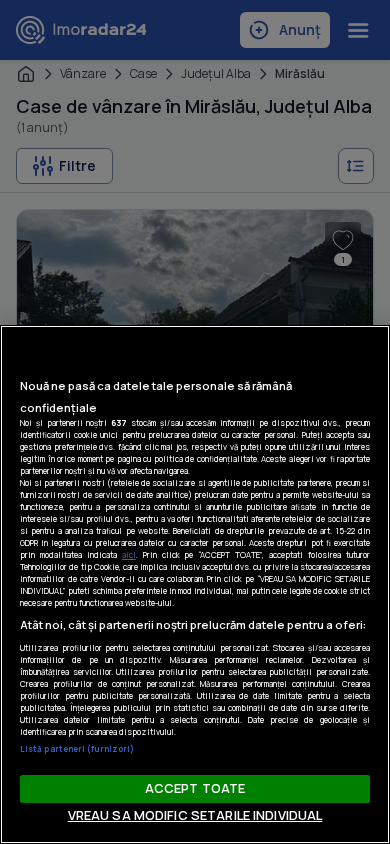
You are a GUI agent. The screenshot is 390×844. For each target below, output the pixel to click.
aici (129, 554)
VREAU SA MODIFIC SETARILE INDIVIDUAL (195, 815)
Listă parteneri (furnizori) (77, 748)
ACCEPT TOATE (195, 788)
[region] (195, 584)
